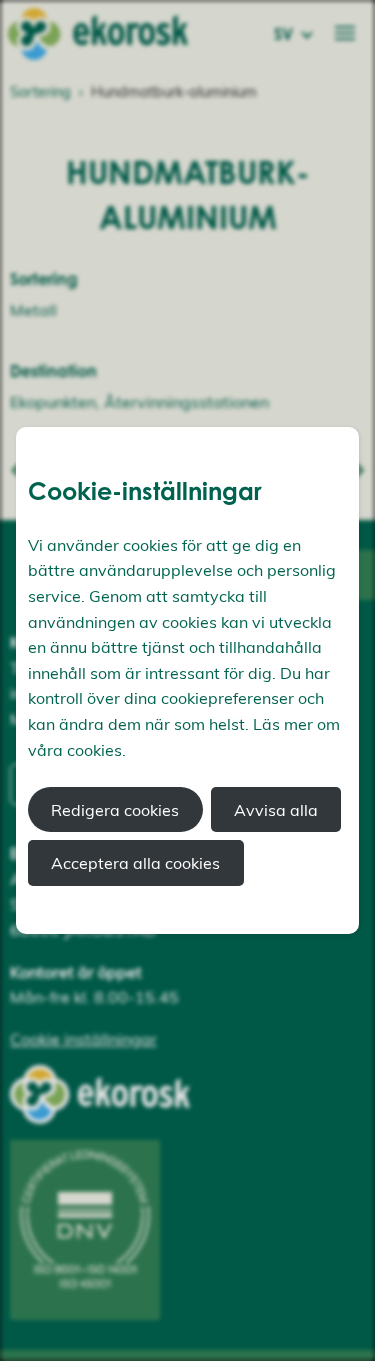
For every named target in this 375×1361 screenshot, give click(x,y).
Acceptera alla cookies (135, 863)
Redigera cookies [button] (115, 810)
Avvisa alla (276, 810)
